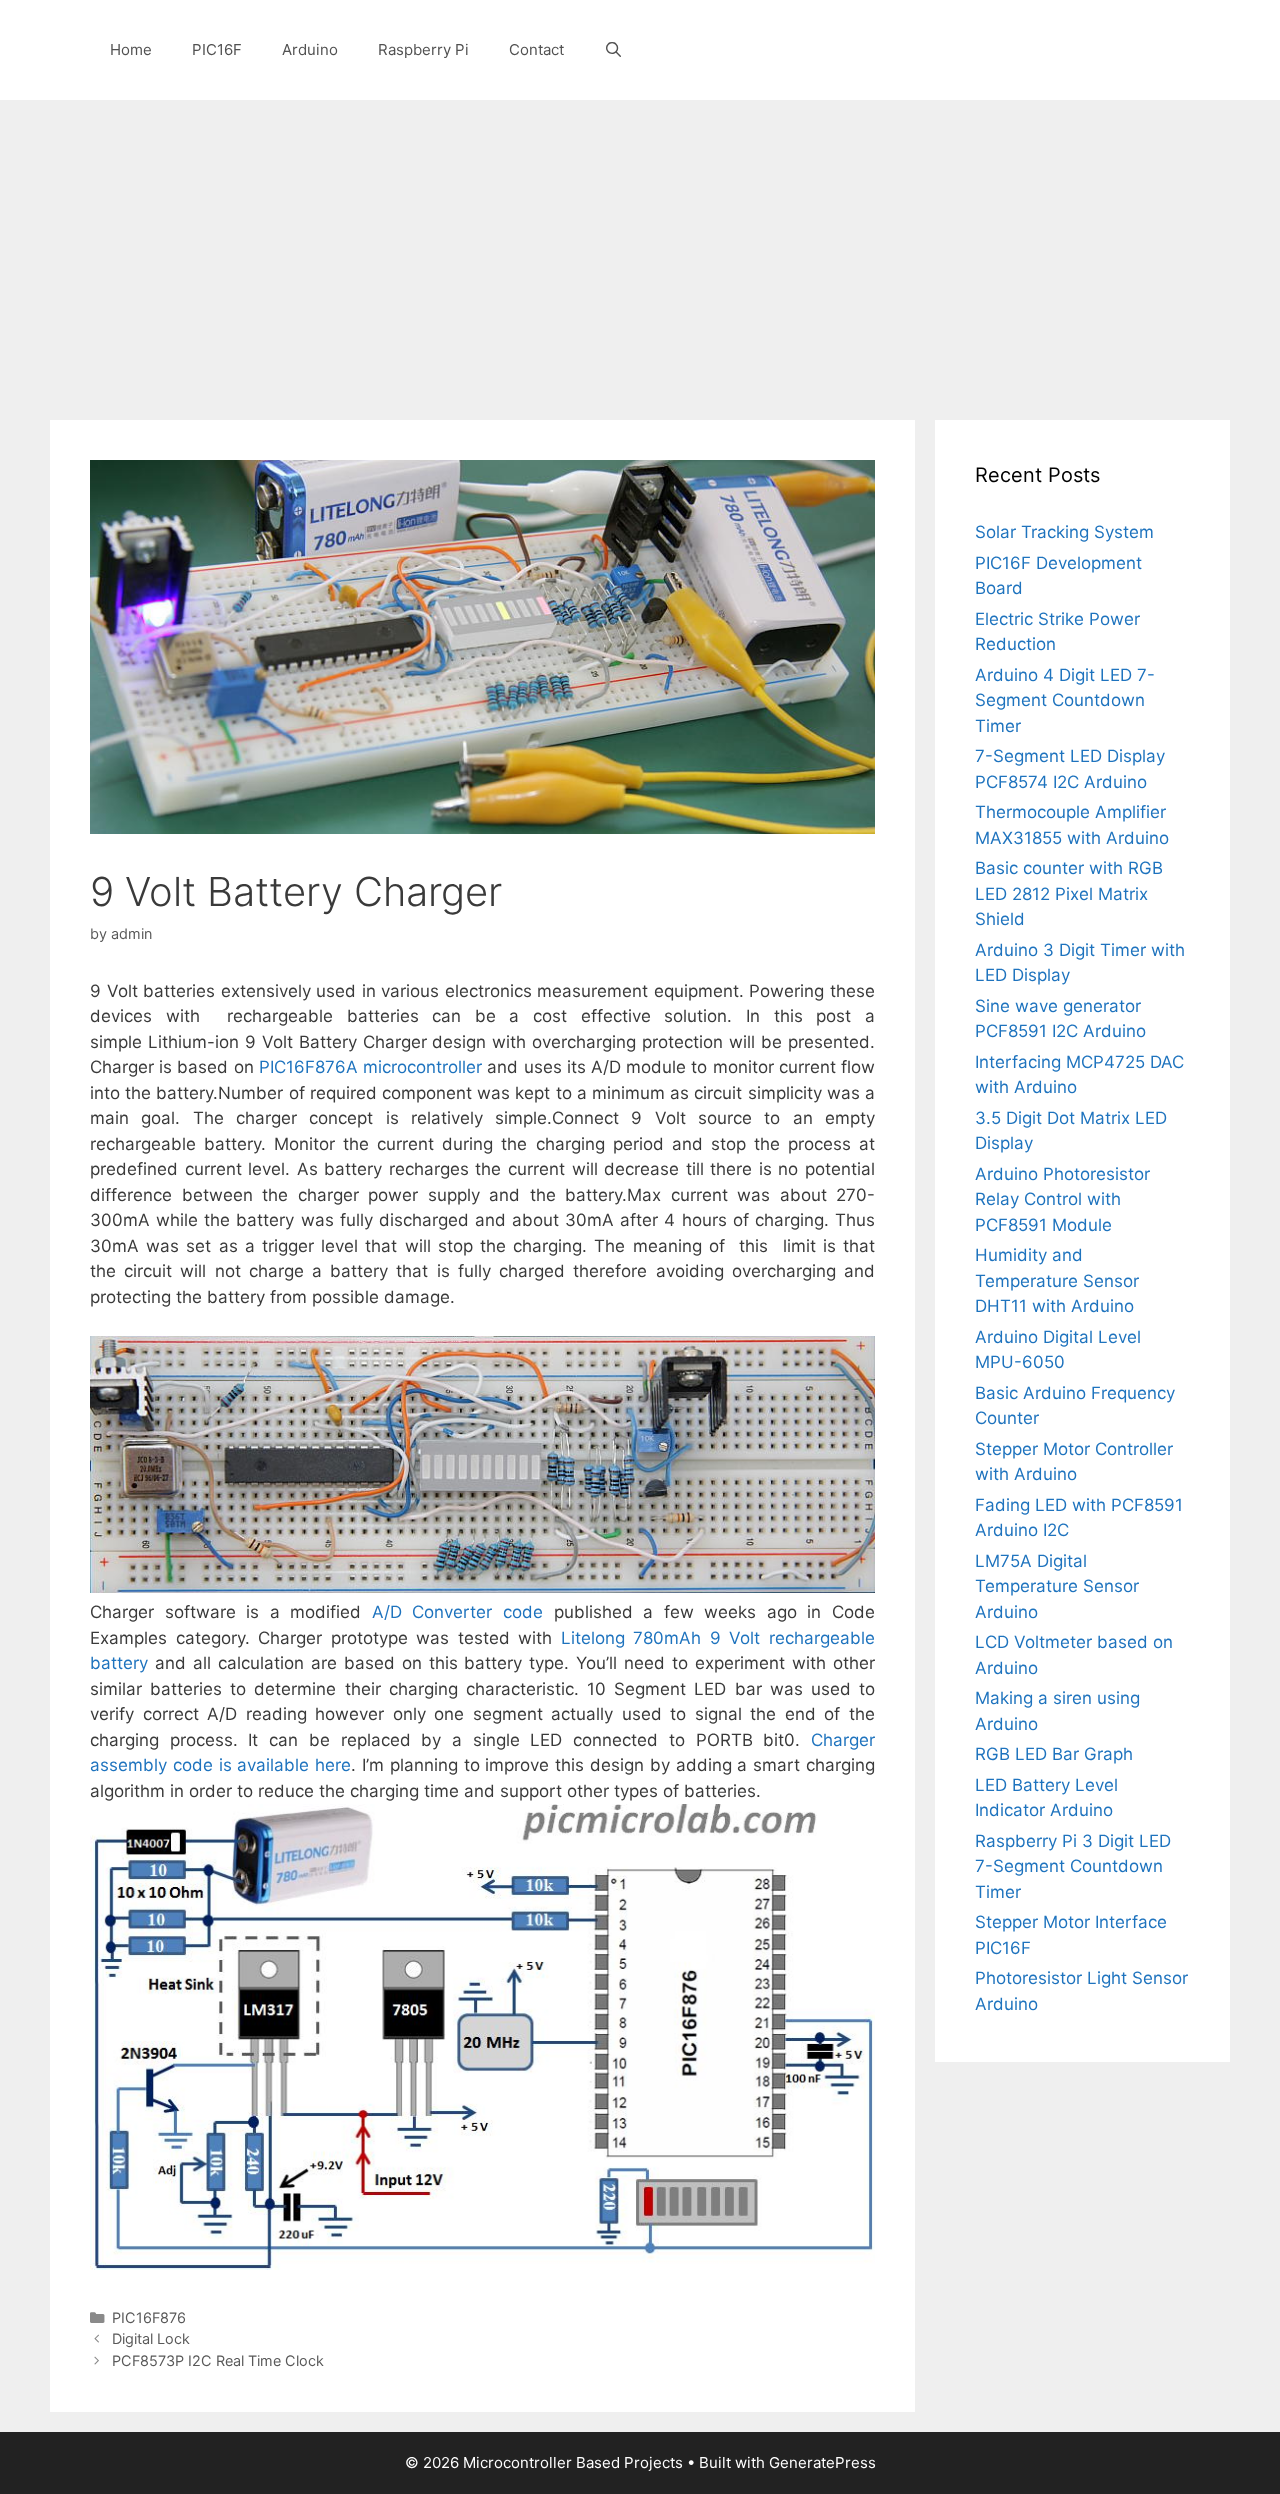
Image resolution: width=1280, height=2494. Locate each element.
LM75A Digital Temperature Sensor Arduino (1057, 1586)
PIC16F (217, 49)
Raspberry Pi (423, 49)
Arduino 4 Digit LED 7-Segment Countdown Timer (1065, 700)
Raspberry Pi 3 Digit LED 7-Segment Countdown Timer (1073, 1866)
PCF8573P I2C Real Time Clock (218, 2360)
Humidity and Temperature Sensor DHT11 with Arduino (1057, 1280)
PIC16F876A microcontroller (370, 1067)
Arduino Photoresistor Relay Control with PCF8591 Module (1062, 1199)
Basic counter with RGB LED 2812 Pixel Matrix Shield (1069, 893)
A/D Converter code (457, 1612)
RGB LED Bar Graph (1054, 1754)
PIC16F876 (149, 2317)
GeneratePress (822, 2462)
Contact (536, 49)
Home (131, 49)
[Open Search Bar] (613, 50)
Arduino (310, 49)
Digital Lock (151, 2338)
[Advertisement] (640, 250)
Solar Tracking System (1064, 532)
